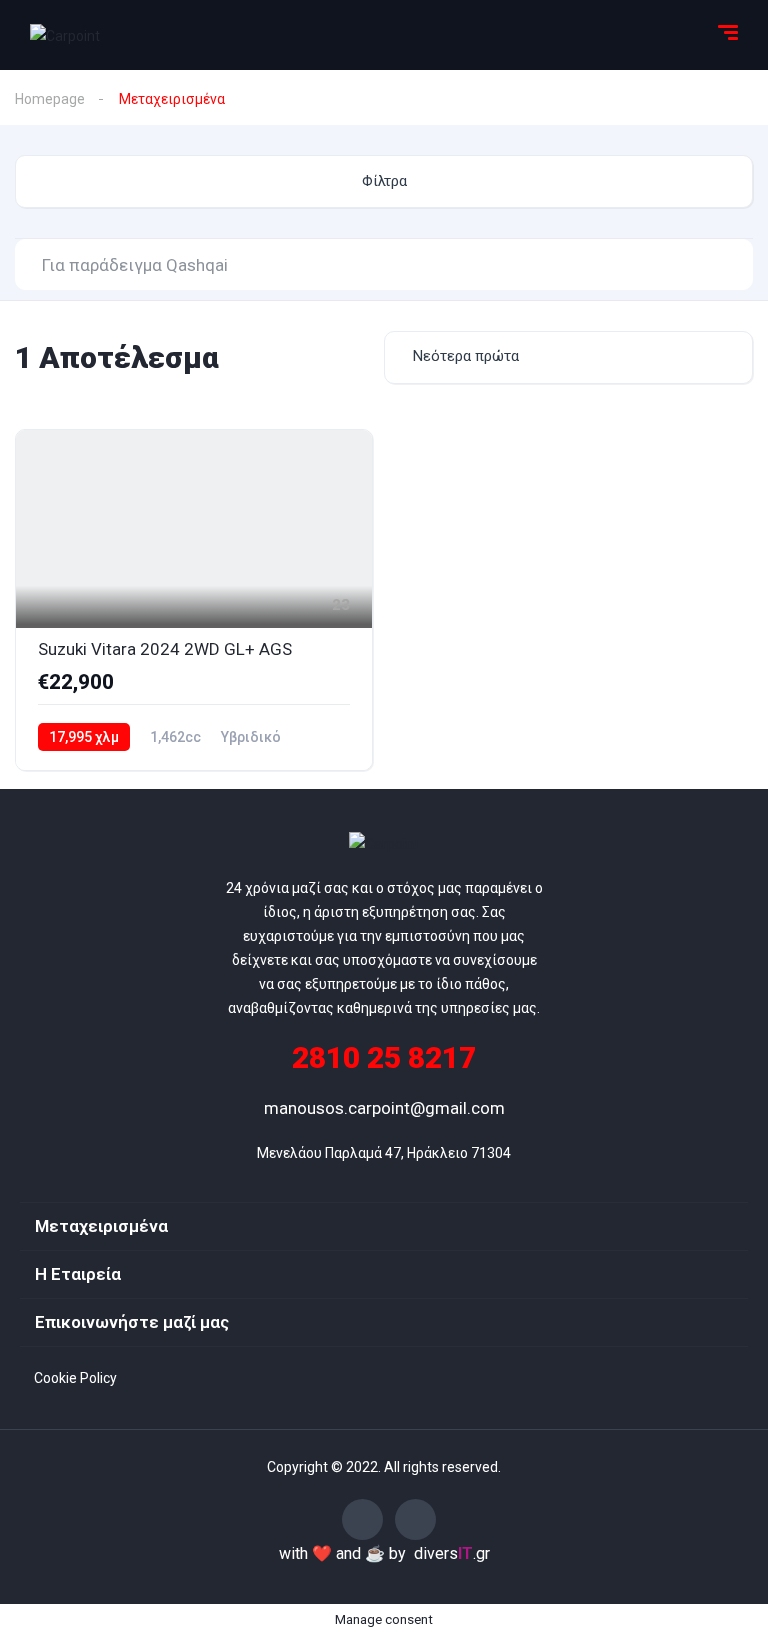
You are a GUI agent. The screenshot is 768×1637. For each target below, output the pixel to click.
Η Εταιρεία (78, 1274)
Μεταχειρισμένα (101, 1226)
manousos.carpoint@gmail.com (384, 1108)
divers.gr (452, 1553)
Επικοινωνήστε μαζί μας (132, 1322)
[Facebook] (362, 1519)
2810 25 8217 (384, 1057)
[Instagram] (415, 1519)
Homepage (50, 99)
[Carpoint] (65, 34)
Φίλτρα (384, 181)
